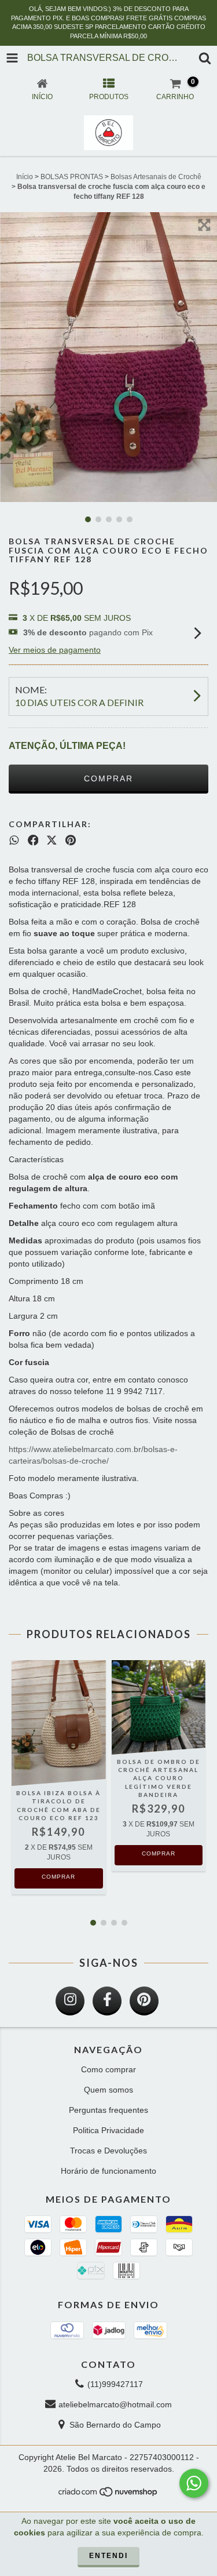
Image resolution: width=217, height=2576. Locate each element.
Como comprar (108, 2069)
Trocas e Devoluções (108, 2151)
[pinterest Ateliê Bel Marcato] (144, 2001)
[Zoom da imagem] (204, 225)
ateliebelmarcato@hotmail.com (115, 2404)
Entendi (108, 2556)
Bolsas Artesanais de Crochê (156, 177)
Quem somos (108, 2090)
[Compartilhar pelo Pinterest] (71, 841)
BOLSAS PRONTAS (72, 177)
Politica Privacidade (108, 2130)
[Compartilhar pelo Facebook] (33, 841)
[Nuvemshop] (108, 2495)
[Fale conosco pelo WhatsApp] (194, 2483)
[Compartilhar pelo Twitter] (52, 841)
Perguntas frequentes (108, 2110)
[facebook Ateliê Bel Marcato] (107, 2001)
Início (25, 177)
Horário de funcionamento (108, 2171)
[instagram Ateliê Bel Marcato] (70, 2001)
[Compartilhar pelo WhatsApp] (14, 841)
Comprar (58, 1877)
